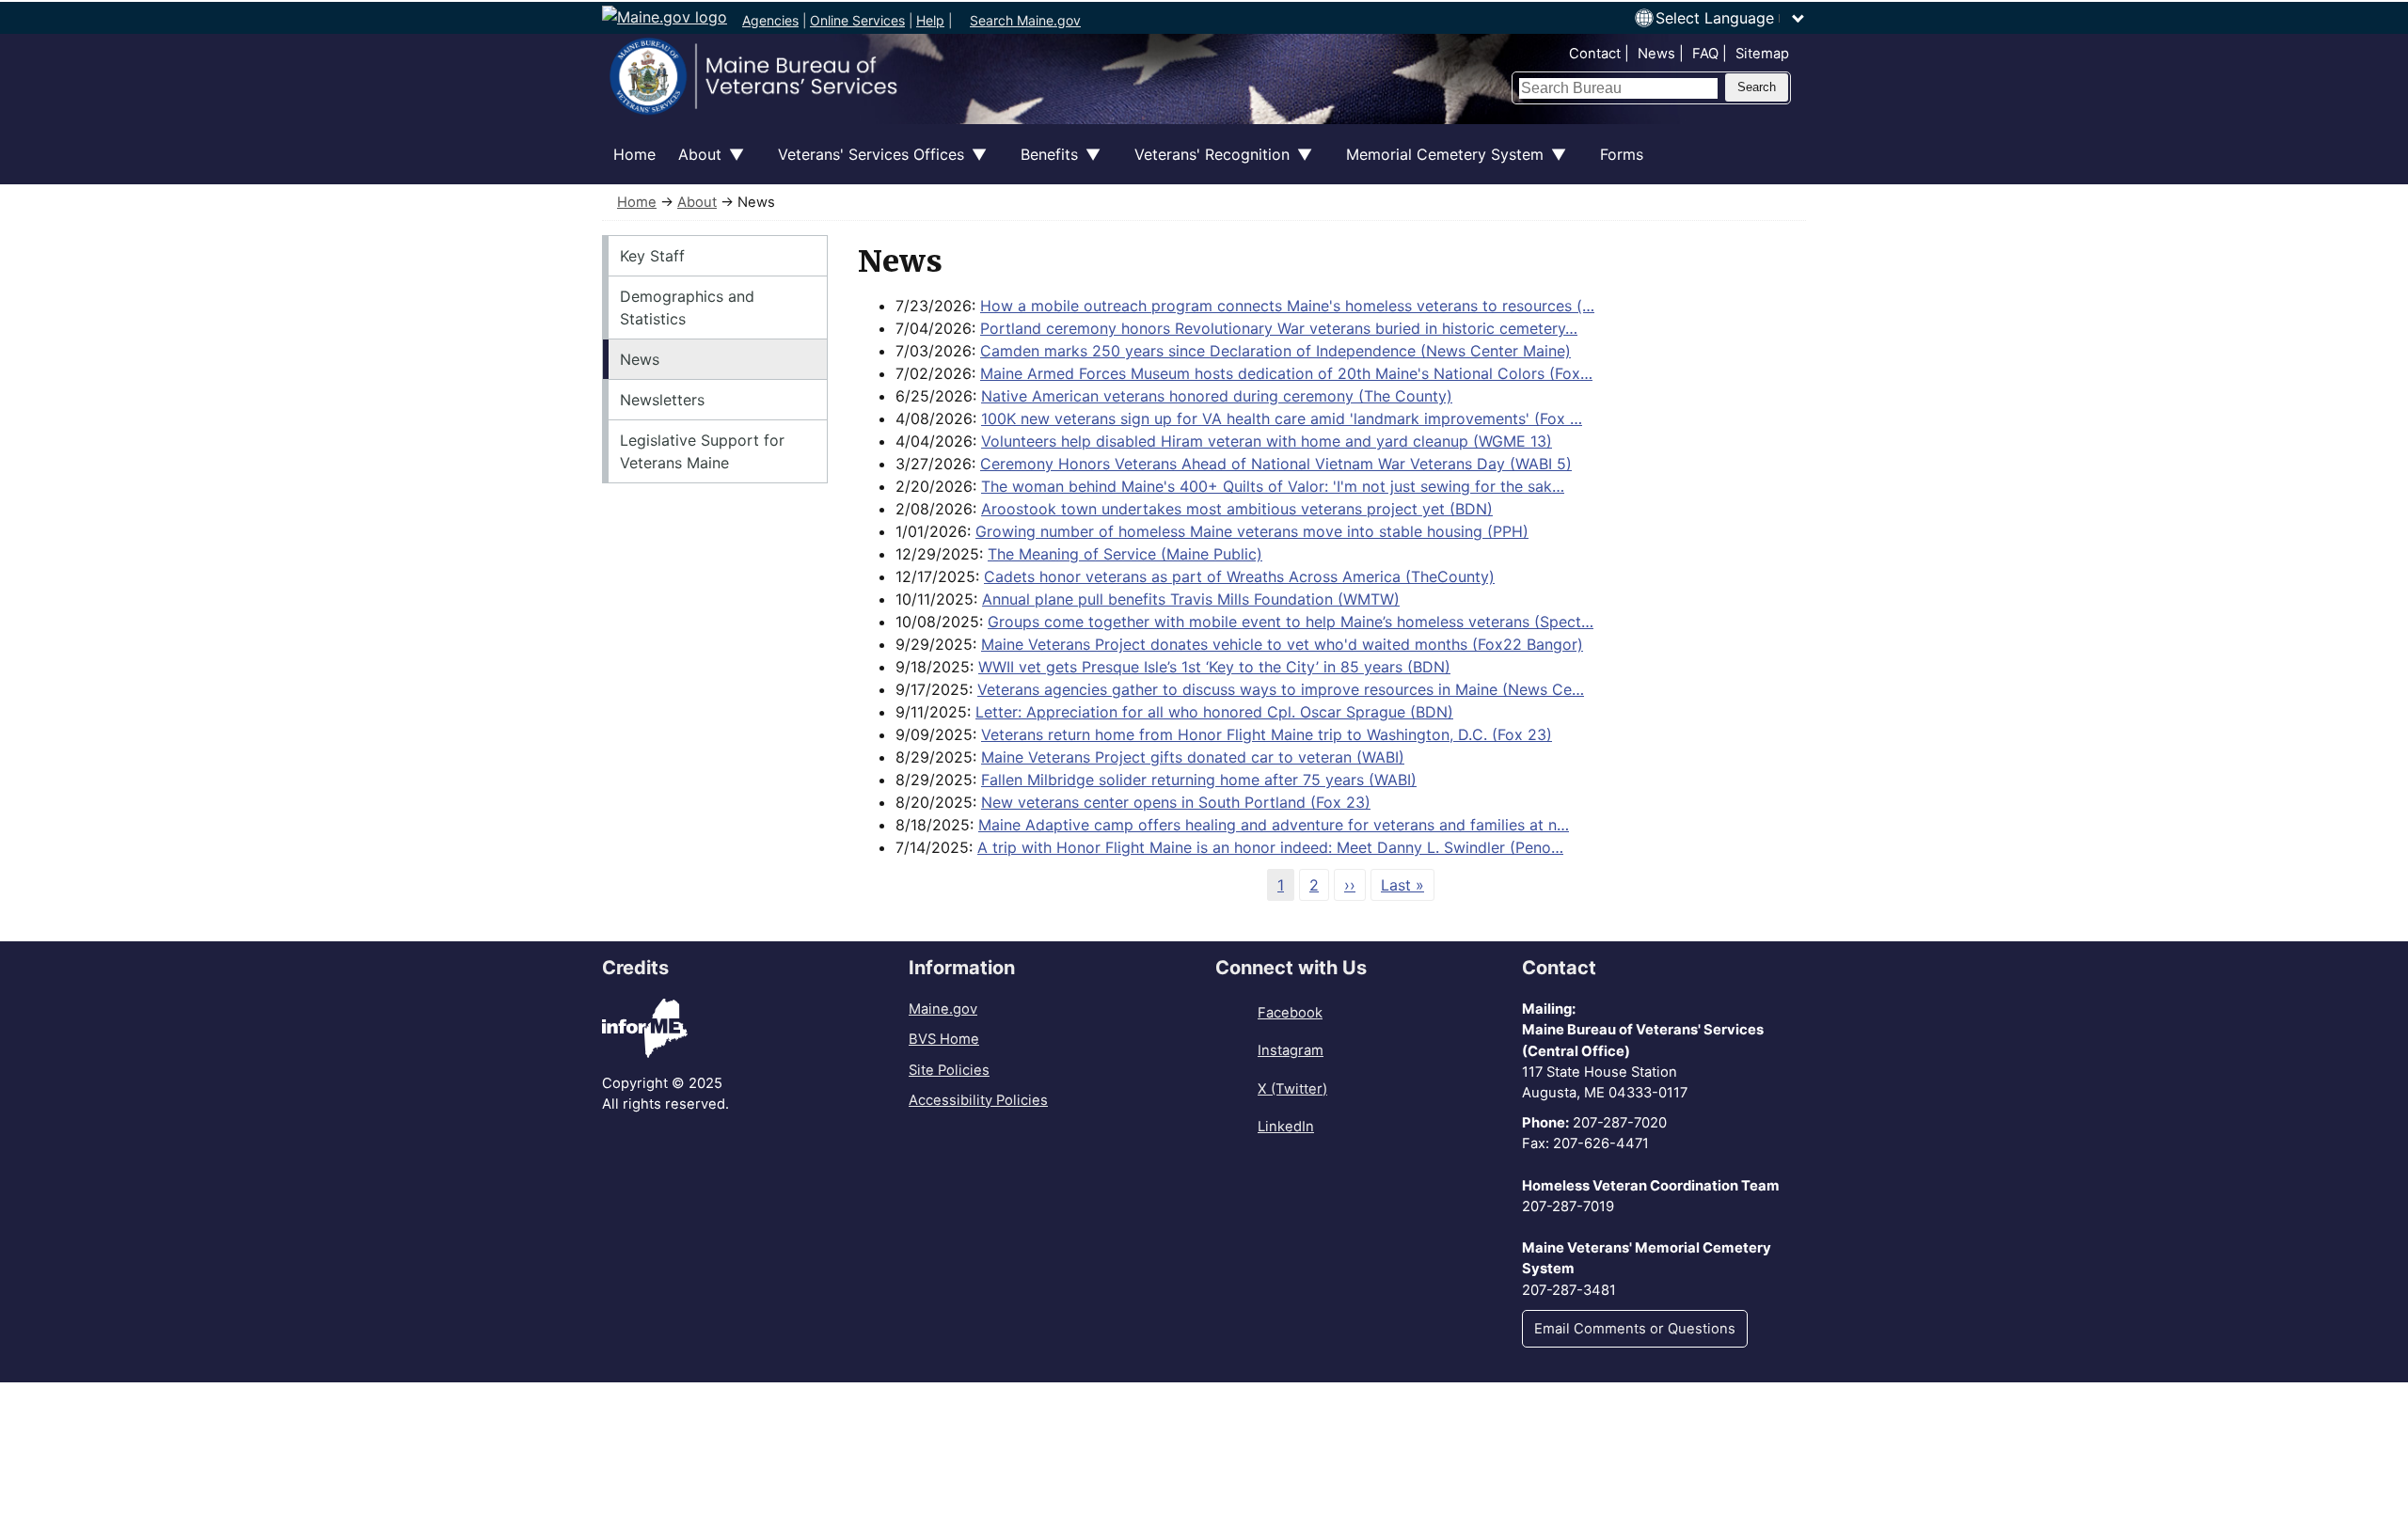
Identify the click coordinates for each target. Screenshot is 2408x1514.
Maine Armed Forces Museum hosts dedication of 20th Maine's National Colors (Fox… (1286, 373)
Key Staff (652, 256)
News (1656, 54)
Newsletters (662, 400)
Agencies (770, 20)
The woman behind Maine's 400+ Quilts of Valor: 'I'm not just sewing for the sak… (1273, 486)
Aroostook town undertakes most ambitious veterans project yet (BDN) (1237, 509)
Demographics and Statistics (687, 308)
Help (930, 20)
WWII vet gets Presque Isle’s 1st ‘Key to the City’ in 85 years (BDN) (1214, 667)
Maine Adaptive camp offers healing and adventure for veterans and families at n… (1274, 825)
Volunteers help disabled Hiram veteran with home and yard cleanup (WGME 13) (1267, 441)
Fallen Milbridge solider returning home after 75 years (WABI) (1199, 780)
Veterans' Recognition (1206, 165)
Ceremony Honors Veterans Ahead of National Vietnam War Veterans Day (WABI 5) (1276, 464)
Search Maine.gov (1025, 20)
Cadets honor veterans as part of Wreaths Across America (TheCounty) (1239, 576)
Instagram (1291, 1050)
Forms (1622, 154)
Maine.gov (943, 1009)
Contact (1595, 54)
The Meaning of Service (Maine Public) (1125, 554)
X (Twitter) (1292, 1089)
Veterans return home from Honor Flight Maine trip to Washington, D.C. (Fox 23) (1267, 734)
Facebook (1290, 1013)
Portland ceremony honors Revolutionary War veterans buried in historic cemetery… (1279, 328)
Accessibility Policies (978, 1100)
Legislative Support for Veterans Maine (702, 451)
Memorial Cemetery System (1439, 165)
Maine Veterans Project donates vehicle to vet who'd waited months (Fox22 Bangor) (1282, 644)
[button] (1731, 18)
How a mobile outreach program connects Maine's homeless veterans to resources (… (1287, 306)
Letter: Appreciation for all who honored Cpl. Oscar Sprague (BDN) (1214, 712)
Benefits (1044, 165)
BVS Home (944, 1039)
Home (634, 154)
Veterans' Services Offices (865, 165)
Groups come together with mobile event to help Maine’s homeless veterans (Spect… (1291, 622)
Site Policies (949, 1070)
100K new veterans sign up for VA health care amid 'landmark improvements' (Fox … (1282, 418)
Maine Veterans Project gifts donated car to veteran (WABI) (1193, 757)
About (694, 165)
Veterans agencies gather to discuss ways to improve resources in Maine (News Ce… (1281, 689)
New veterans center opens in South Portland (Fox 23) (1176, 802)
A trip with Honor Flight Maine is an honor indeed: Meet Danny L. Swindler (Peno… (1270, 847)
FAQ (1705, 54)
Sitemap (1762, 54)
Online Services (857, 20)
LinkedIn (1286, 1127)
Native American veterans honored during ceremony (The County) (1217, 396)
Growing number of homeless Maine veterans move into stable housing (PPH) (1252, 531)
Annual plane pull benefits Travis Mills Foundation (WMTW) (1191, 599)
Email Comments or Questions (1635, 1329)
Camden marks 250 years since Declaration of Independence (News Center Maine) (1275, 351)
